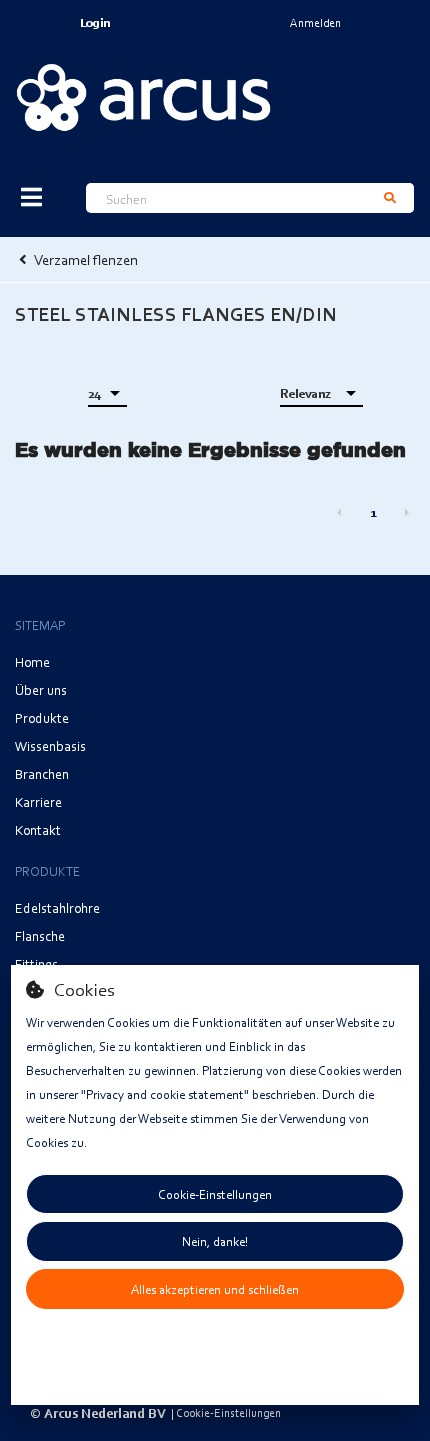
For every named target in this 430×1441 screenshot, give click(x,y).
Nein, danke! (215, 1241)
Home (32, 661)
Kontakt (38, 829)
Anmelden (315, 22)
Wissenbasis (50, 745)
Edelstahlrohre (57, 907)
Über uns (41, 689)
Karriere (38, 801)
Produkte (42, 717)
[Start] (143, 97)
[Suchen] (390, 198)
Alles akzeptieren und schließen (215, 1289)
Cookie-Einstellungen (215, 1194)
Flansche (40, 935)
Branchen (42, 773)
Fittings (36, 963)
